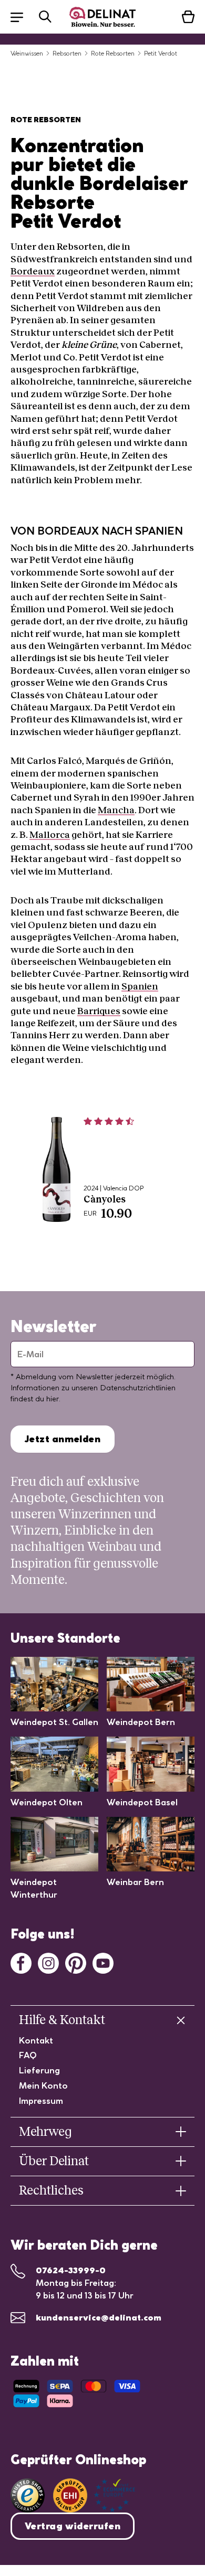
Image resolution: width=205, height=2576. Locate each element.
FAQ (28, 2055)
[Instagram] (48, 1962)
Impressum (41, 2101)
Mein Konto (43, 2085)
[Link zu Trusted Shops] (28, 2495)
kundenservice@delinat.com (99, 2317)
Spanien (140, 986)
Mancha (116, 810)
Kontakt (36, 2040)
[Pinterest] (76, 1962)
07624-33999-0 (71, 2270)
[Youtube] (103, 1962)
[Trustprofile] (94, 2495)
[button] (22, 17)
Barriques (99, 1011)
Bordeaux (33, 271)
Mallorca (50, 835)
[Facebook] (21, 1962)
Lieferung (39, 2070)
